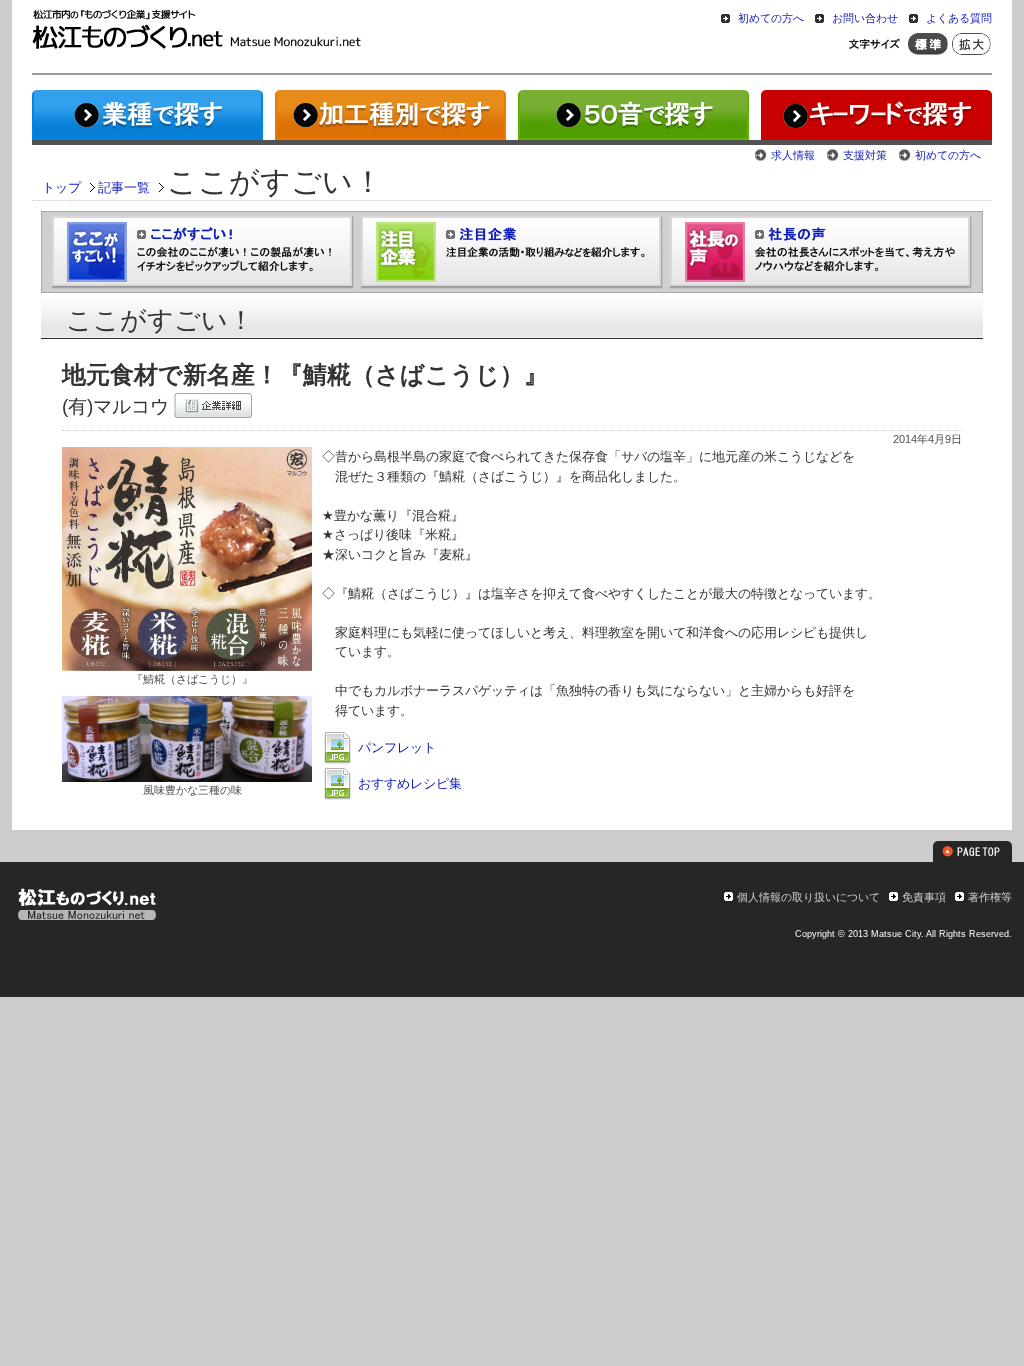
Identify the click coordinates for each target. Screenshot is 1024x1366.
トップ (61, 187)
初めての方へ (771, 18)
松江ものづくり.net (86, 907)
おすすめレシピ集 (408, 783)
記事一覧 (124, 187)
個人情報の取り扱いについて (808, 897)
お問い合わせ (865, 18)
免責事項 (924, 897)
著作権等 (990, 897)
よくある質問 (959, 18)
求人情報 (793, 155)
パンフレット (395, 747)
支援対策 (865, 155)
